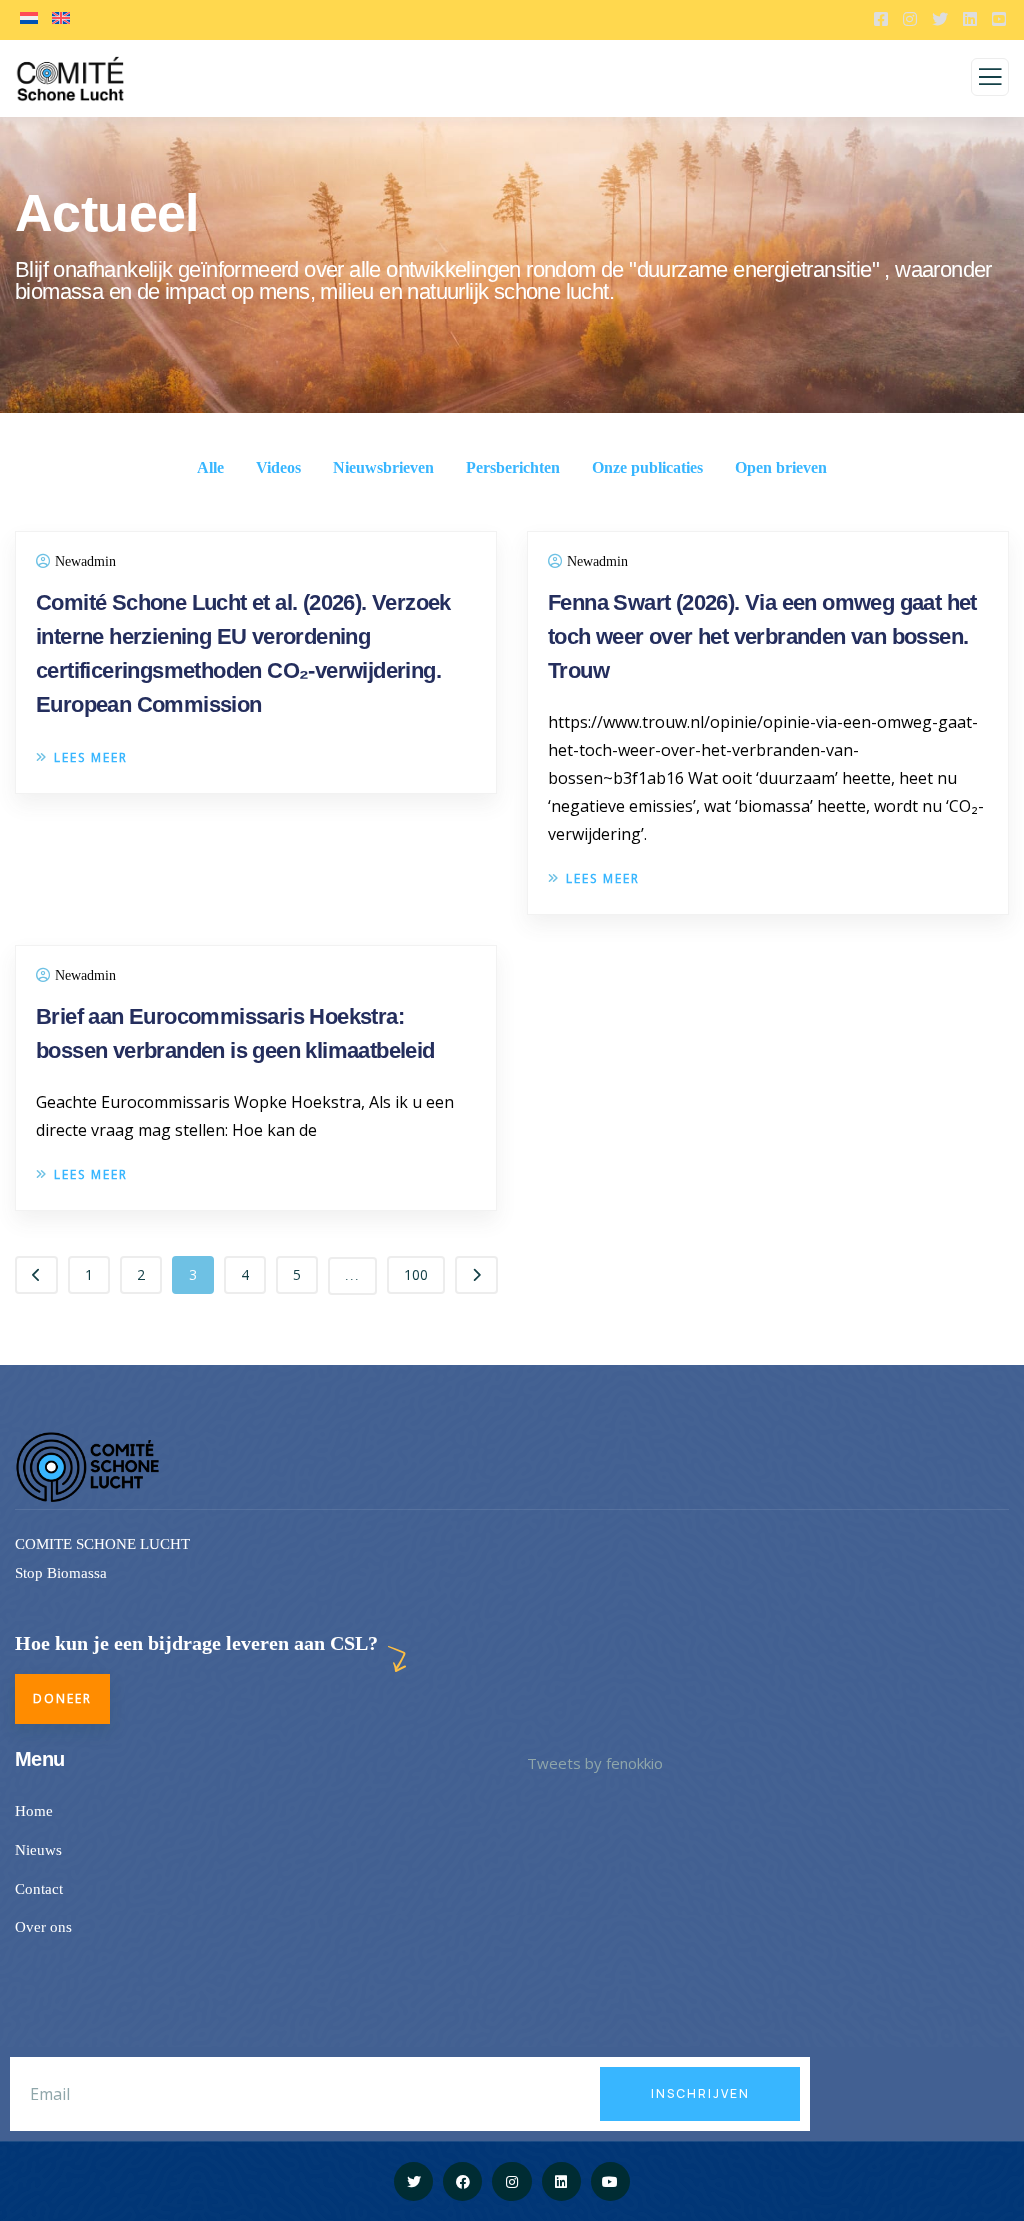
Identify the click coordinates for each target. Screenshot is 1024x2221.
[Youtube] (610, 2181)
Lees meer (91, 757)
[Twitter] (413, 2181)
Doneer (62, 1698)
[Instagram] (511, 2181)
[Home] (90, 1467)
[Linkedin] (561, 2181)
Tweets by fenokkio (595, 1763)
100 (416, 1274)
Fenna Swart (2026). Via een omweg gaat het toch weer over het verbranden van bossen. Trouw (762, 636)
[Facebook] (462, 2181)
